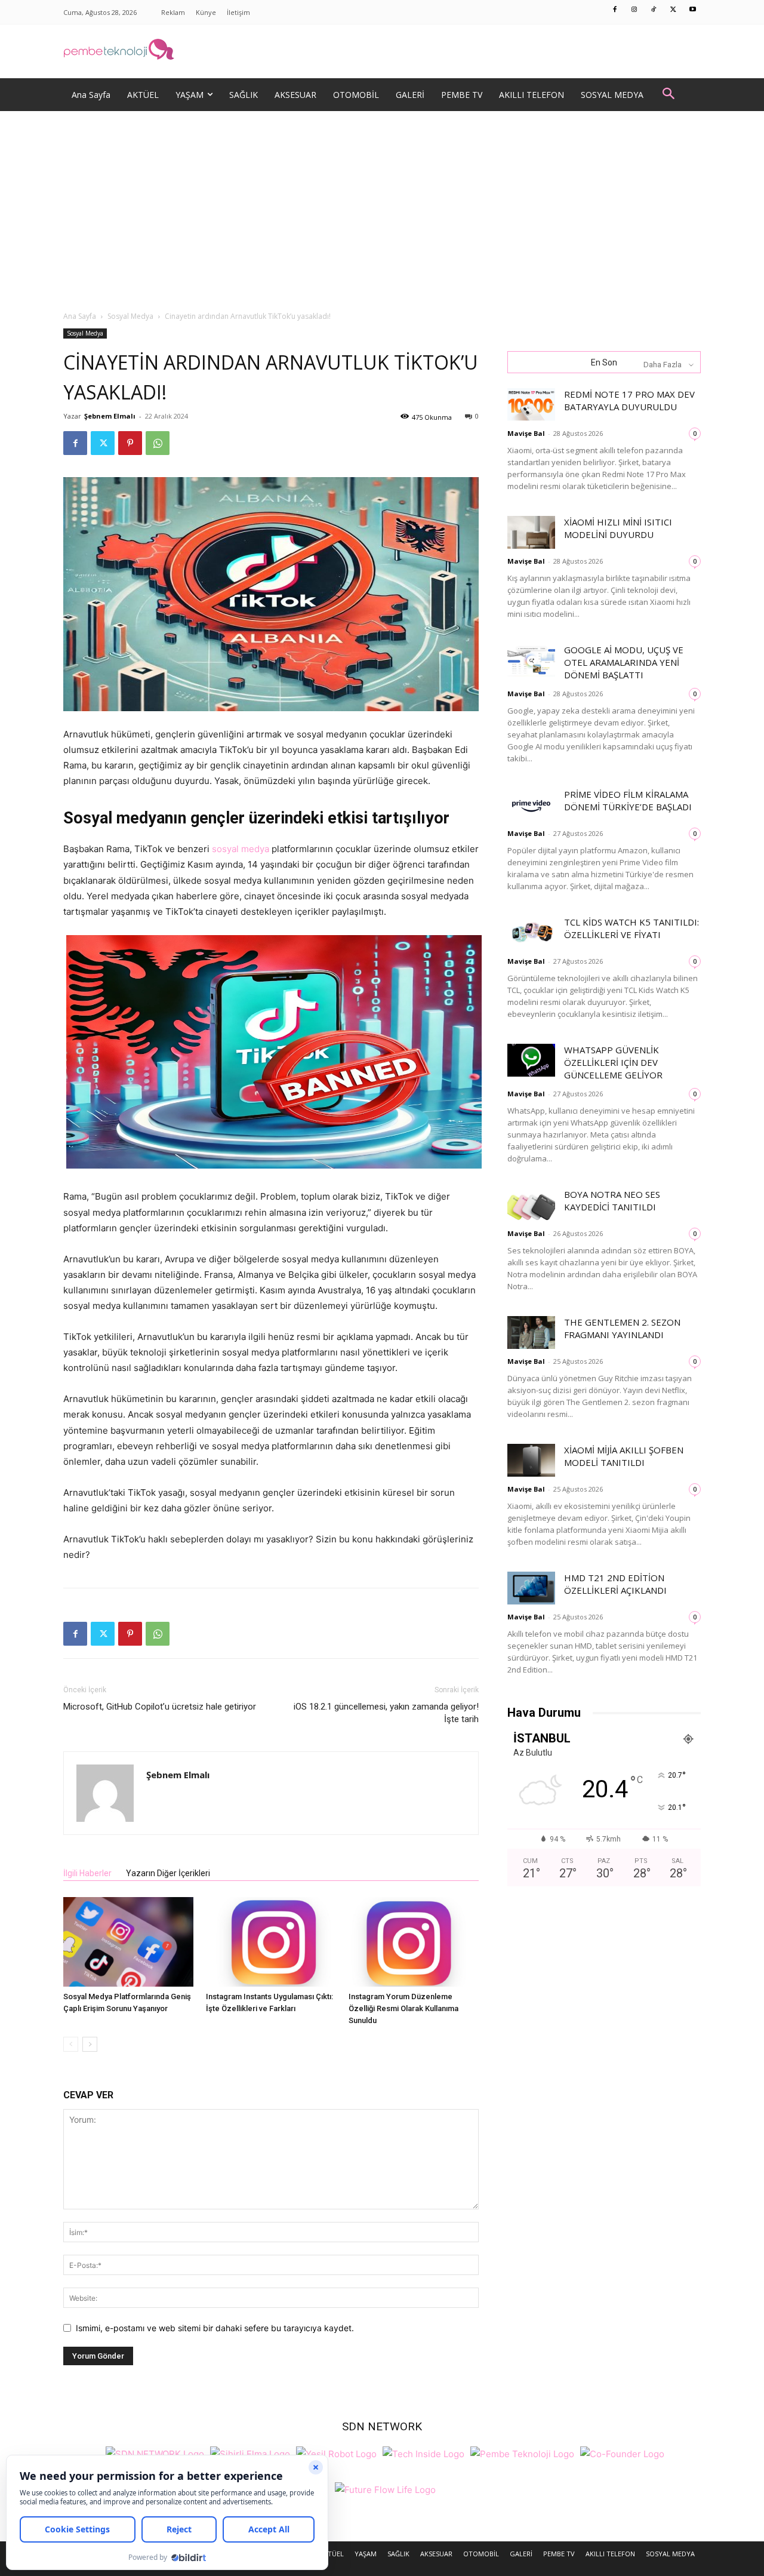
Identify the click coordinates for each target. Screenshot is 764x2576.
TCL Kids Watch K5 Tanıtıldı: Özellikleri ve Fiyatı (631, 928)
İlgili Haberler (87, 1873)
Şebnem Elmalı (110, 416)
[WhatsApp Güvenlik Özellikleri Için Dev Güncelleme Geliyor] (531, 1060)
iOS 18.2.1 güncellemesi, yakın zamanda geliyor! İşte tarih (386, 1713)
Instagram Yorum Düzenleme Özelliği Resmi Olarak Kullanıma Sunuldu (403, 2008)
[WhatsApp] (158, 443)
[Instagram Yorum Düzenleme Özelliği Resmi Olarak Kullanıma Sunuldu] (414, 1942)
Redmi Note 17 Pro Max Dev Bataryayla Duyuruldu (629, 400)
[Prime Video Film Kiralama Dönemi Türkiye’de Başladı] (531, 805)
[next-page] (90, 2044)
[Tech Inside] (423, 2453)
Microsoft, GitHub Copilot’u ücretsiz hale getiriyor (160, 1707)
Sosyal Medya (130, 316)
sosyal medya (241, 849)
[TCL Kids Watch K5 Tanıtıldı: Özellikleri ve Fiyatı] (531, 932)
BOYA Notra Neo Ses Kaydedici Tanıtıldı (612, 1201)
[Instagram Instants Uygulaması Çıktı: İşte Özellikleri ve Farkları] (271, 1942)
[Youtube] (693, 10)
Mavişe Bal (526, 433)
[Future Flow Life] (385, 2489)
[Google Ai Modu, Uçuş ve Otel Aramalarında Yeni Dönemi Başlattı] (531, 660)
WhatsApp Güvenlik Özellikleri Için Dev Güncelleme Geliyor (613, 1062)
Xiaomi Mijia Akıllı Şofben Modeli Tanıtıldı (624, 1456)
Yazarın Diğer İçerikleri (168, 1873)
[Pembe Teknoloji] (522, 2453)
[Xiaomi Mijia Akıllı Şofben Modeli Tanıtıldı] (531, 1460)
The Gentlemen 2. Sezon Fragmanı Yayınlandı (622, 1328)
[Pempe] (382, 51)
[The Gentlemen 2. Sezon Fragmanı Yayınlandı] (531, 1332)
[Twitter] (673, 10)
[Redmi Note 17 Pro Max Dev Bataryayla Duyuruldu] (531, 405)
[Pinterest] (130, 443)
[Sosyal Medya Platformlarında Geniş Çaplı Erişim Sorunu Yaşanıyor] (128, 1942)
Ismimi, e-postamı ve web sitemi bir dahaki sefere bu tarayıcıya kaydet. (215, 2328)
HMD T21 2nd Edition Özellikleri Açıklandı (615, 1584)
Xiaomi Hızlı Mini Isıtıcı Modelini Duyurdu (618, 528)
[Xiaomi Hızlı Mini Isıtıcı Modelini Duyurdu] (531, 532)
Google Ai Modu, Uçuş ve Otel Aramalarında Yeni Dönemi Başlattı (624, 662)
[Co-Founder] (622, 2453)
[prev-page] (71, 2044)
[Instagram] (634, 10)
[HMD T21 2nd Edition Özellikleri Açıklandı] (531, 1588)
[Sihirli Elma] (250, 2453)
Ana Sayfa (80, 316)
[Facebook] (615, 10)
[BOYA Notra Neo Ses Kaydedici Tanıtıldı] (531, 1205)
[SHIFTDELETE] (155, 2453)
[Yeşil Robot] (336, 2453)
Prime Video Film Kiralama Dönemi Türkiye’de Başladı (628, 800)
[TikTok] (654, 10)
